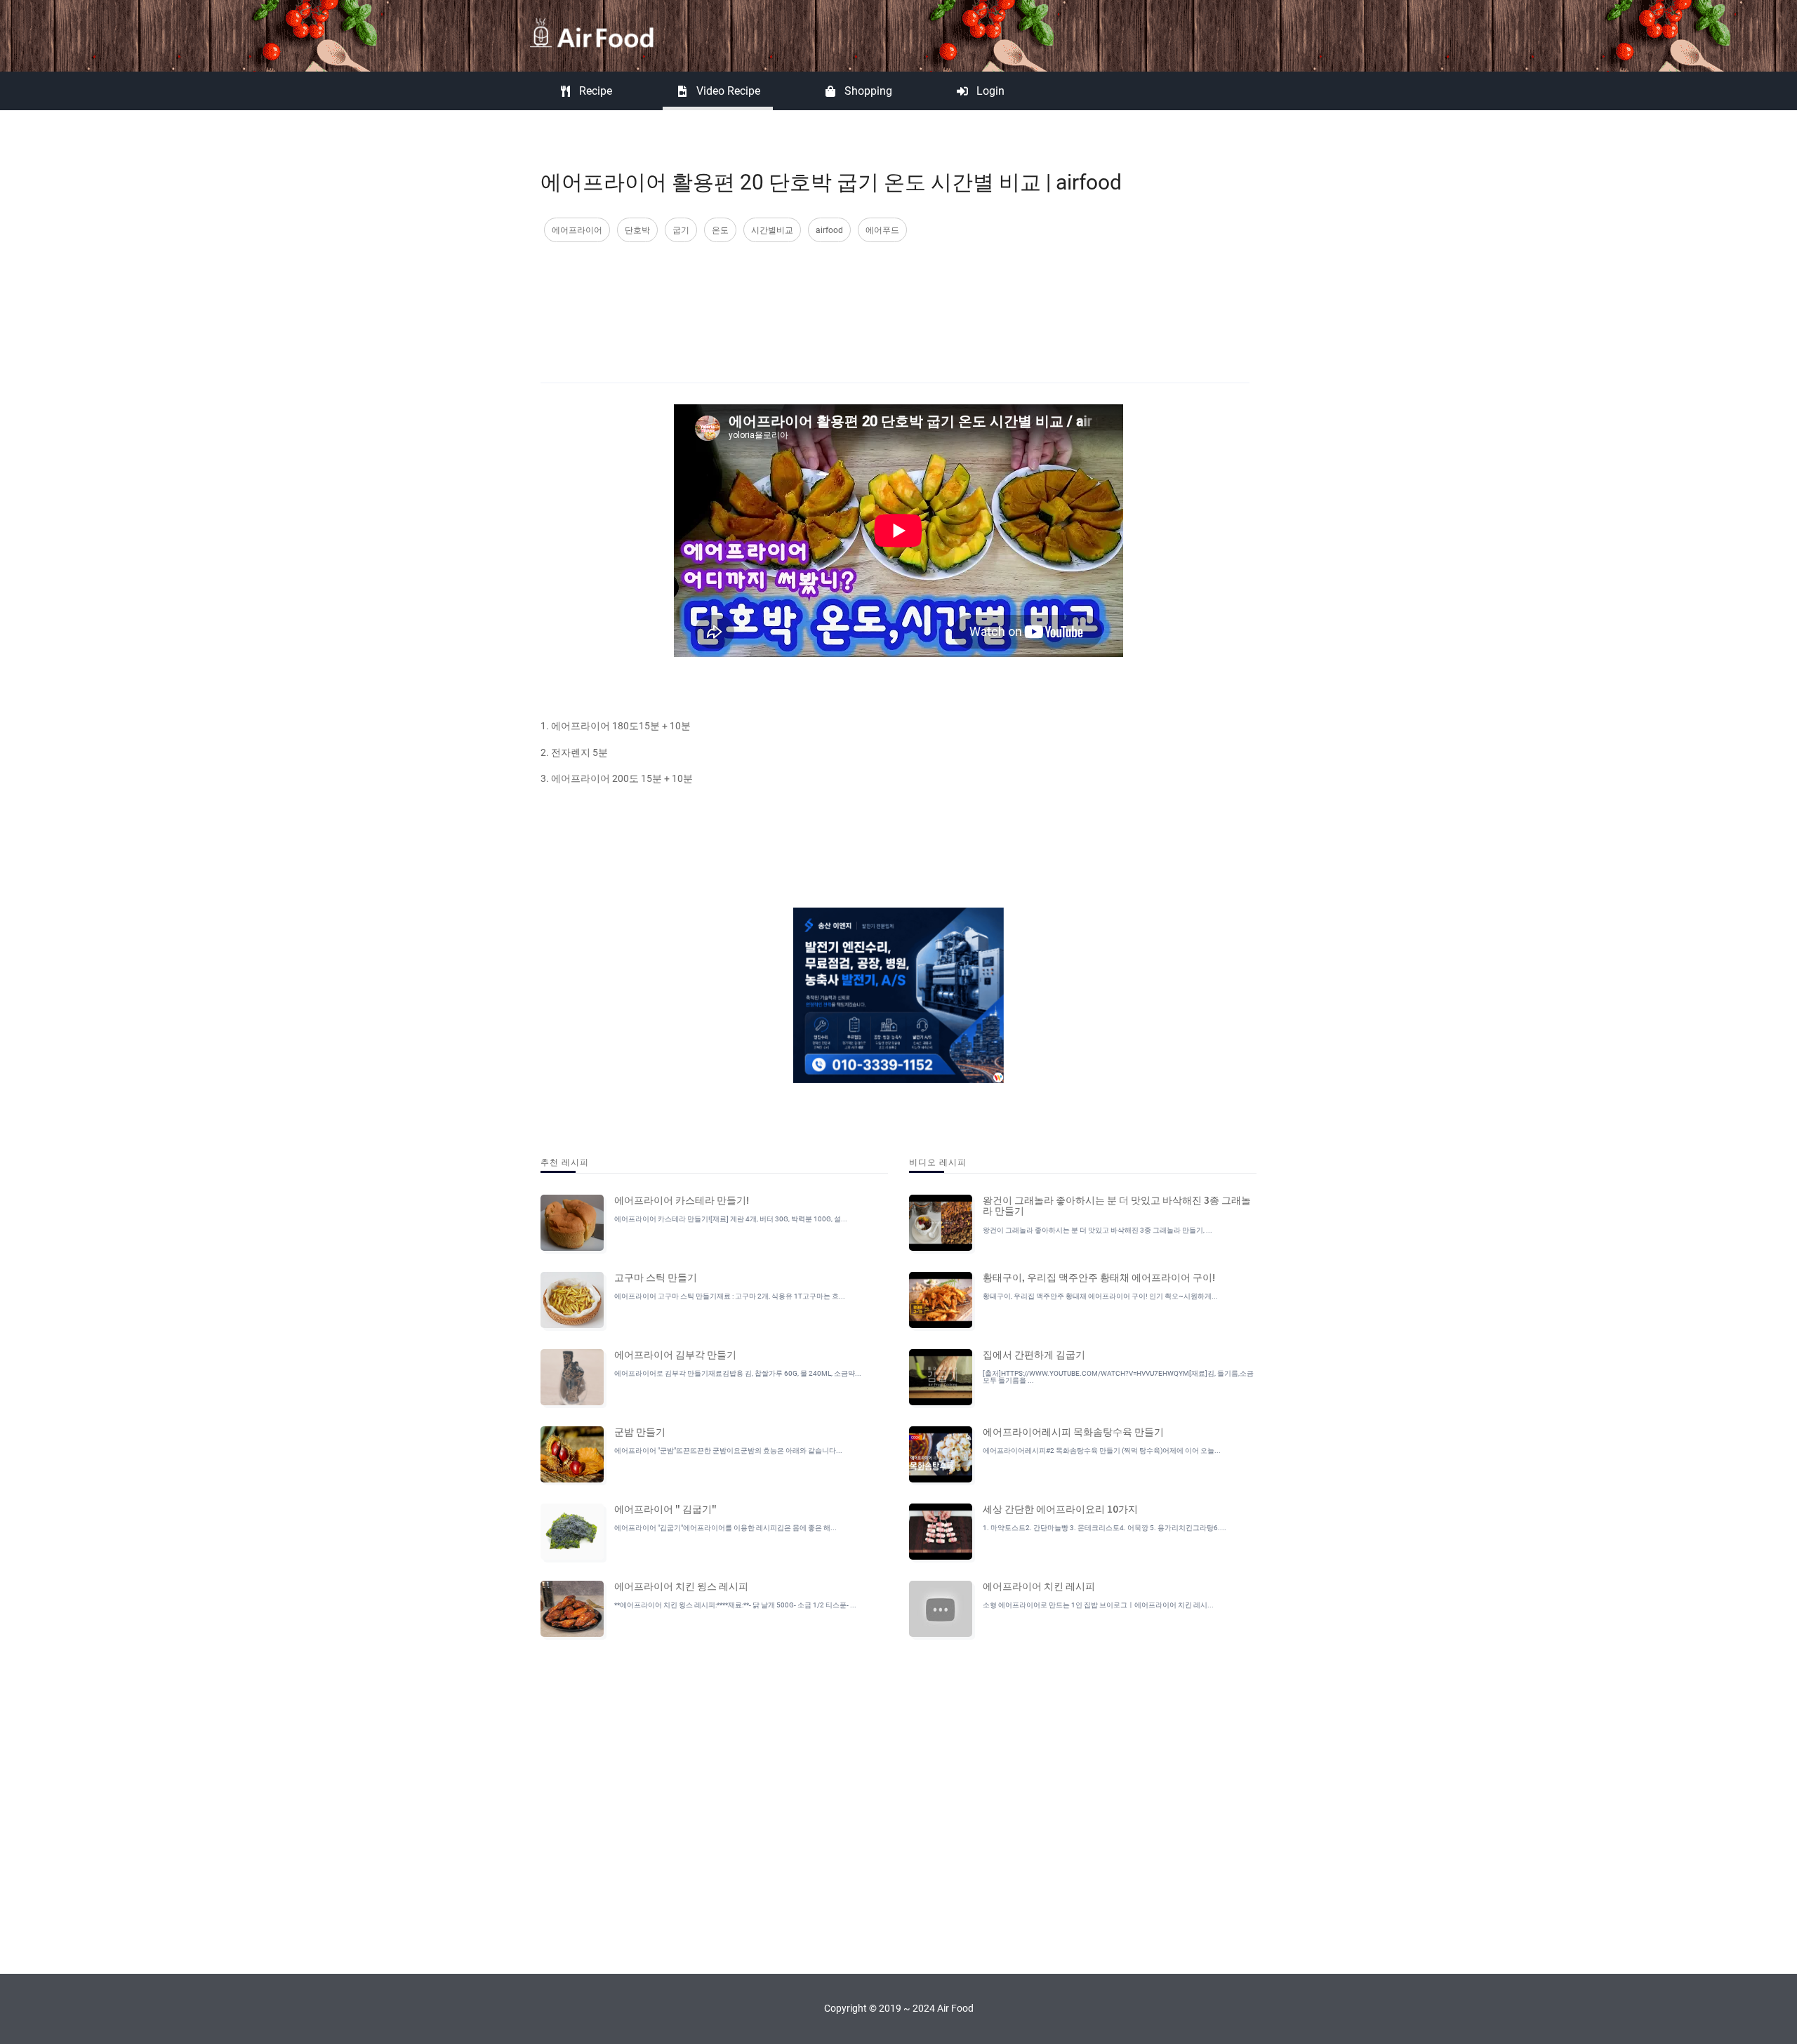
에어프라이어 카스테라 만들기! (682, 1200)
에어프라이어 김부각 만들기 (675, 1354)
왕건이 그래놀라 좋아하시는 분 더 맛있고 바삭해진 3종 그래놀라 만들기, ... (1098, 1230)
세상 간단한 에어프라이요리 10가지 (1060, 1508)
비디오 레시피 (938, 1161)
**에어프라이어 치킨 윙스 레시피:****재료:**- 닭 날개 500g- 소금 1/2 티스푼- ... (735, 1605)
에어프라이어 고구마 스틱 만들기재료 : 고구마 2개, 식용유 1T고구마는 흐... (730, 1296)
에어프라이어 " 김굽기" (665, 1508)
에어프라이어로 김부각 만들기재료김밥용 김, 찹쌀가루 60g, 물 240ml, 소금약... (738, 1373)
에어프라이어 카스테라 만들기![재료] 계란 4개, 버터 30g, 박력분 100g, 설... (731, 1219)
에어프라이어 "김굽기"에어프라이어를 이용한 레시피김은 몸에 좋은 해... (725, 1528)
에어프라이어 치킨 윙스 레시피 (681, 1586)
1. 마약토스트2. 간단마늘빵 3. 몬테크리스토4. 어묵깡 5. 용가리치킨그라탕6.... (1105, 1528)
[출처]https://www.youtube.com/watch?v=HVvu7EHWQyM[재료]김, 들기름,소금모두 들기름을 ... (1118, 1377)
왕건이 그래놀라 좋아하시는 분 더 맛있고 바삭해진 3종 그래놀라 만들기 (1117, 1205)
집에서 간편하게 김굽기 (1034, 1354)
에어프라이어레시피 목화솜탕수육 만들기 (1073, 1431)
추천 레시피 (565, 1161)
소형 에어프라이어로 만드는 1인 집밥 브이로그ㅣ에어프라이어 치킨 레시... (1098, 1605)
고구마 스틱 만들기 (656, 1277)
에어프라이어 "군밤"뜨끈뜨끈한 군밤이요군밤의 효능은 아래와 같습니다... (728, 1451)
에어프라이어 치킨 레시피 (1039, 1586)
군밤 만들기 (640, 1431)
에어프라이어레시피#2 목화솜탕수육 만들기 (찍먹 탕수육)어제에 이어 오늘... (1102, 1451)
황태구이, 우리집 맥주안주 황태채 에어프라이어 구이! (1099, 1277)
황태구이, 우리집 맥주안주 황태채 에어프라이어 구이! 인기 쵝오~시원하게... (1100, 1296)
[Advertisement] (895, 298)
